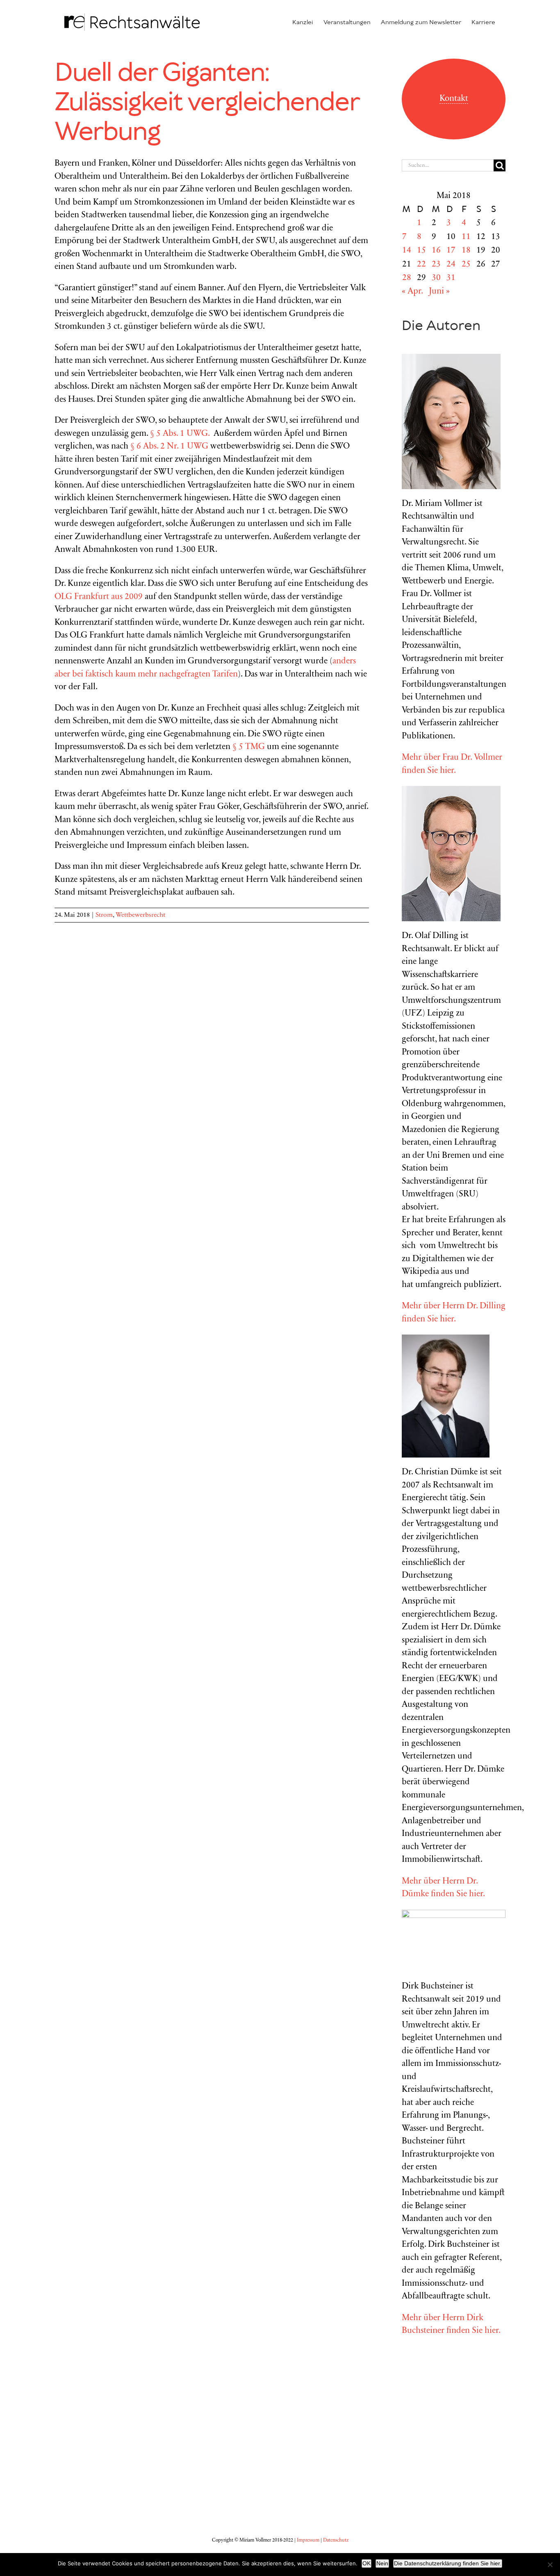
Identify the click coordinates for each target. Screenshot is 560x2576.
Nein (382, 2563)
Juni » (439, 292)
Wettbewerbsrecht (140, 915)
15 (421, 251)
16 (436, 251)
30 (436, 278)
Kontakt (454, 99)
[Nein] (550, 2565)
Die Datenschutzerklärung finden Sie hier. (448, 2563)
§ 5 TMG (249, 747)
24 (451, 265)
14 (407, 251)
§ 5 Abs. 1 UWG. (181, 434)
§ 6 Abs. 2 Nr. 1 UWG (169, 447)
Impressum (308, 2540)
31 (451, 278)
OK (367, 2563)
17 (451, 251)
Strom (104, 915)
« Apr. (412, 292)
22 (421, 265)
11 (466, 237)
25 (466, 265)
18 (466, 251)
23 (436, 265)
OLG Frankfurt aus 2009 (99, 597)
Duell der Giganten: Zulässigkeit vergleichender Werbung (206, 103)
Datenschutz (336, 2540)
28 (407, 278)
